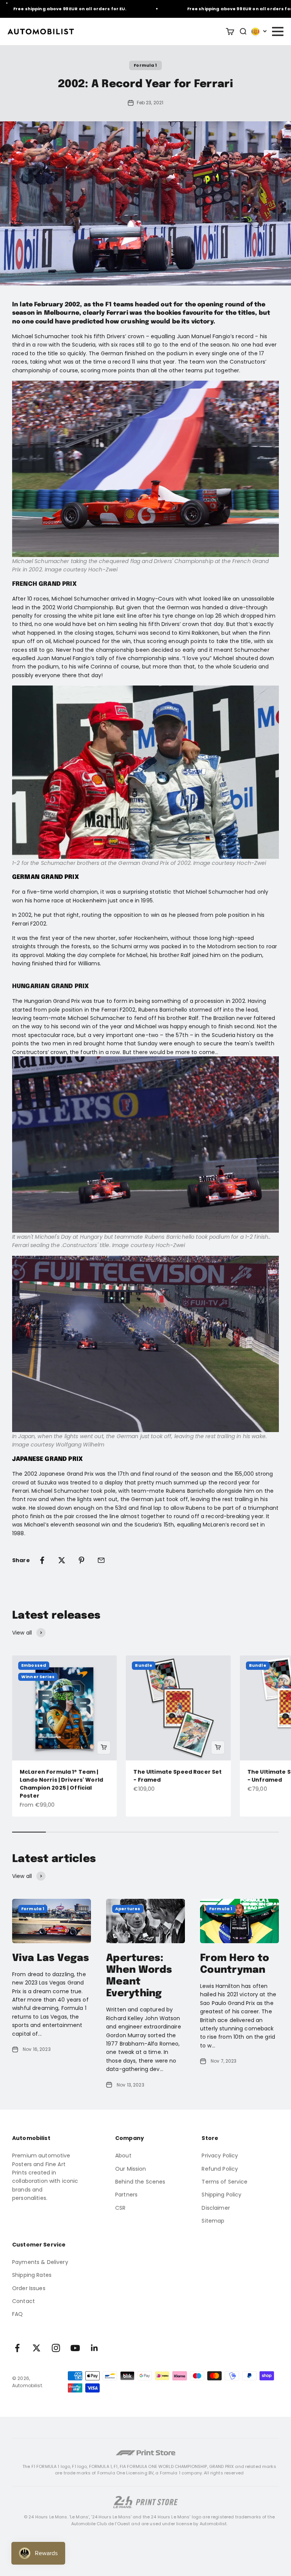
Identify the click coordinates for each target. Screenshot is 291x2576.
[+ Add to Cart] (104, 1748)
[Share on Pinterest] (81, 1560)
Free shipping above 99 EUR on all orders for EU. (226, 9)
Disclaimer (216, 2208)
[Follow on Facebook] (17, 2348)
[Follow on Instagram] (56, 2348)
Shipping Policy (221, 2195)
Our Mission (131, 2169)
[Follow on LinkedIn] (95, 2348)
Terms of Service (225, 2182)
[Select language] (259, 31)
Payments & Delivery (40, 2262)
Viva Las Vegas (51, 1958)
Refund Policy (220, 2169)
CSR (120, 2208)
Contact (23, 2301)
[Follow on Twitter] (37, 2348)
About (123, 2156)
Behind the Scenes (140, 2182)
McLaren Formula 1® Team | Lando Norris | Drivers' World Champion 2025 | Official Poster (61, 1784)
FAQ (17, 2314)
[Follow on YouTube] (75, 2348)
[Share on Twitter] (62, 1560)
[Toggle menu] (277, 31)
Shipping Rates (32, 2275)
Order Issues (29, 2288)
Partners (126, 2195)
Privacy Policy (220, 2156)
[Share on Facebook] (42, 1560)
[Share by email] (101, 1560)
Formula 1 (145, 65)
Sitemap (213, 2221)
